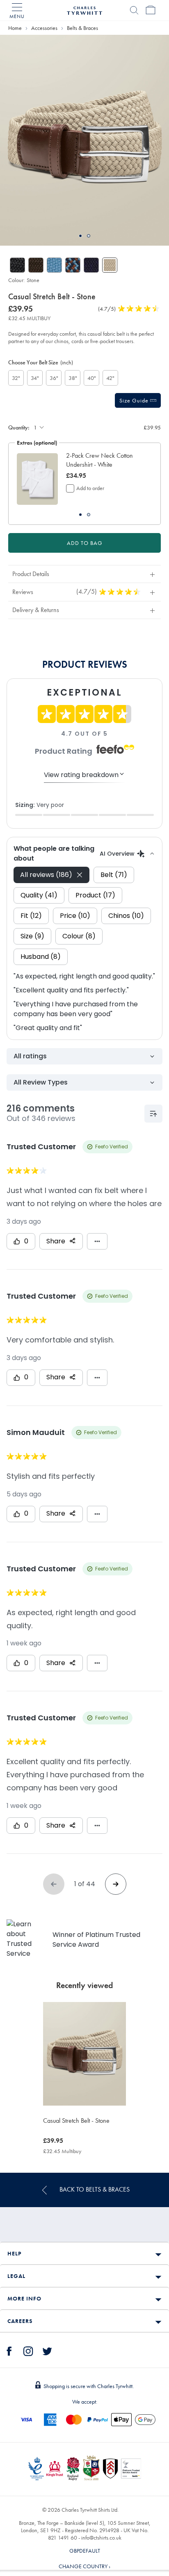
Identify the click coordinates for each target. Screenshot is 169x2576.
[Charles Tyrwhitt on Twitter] (47, 2350)
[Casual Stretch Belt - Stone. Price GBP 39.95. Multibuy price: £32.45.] (84, 2054)
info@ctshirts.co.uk (101, 2538)
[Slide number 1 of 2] (84, 140)
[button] (105, 460)
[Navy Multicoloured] (73, 265)
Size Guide (135, 400)
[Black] (17, 265)
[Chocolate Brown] (36, 265)
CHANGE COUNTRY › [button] (84, 2566)
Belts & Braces (82, 28)
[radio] (16, 378)
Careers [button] (20, 2321)
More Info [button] (24, 2298)
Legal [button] (16, 2276)
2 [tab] (89, 236)
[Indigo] (54, 265)
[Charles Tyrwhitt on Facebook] (9, 2350)
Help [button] (14, 2253)
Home (15, 28)
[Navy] (91, 265)
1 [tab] (80, 236)
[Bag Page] (151, 10)
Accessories (44, 28)
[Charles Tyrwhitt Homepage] (84, 9)
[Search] (134, 10)
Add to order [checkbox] (90, 488)
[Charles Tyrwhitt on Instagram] (28, 2350)
